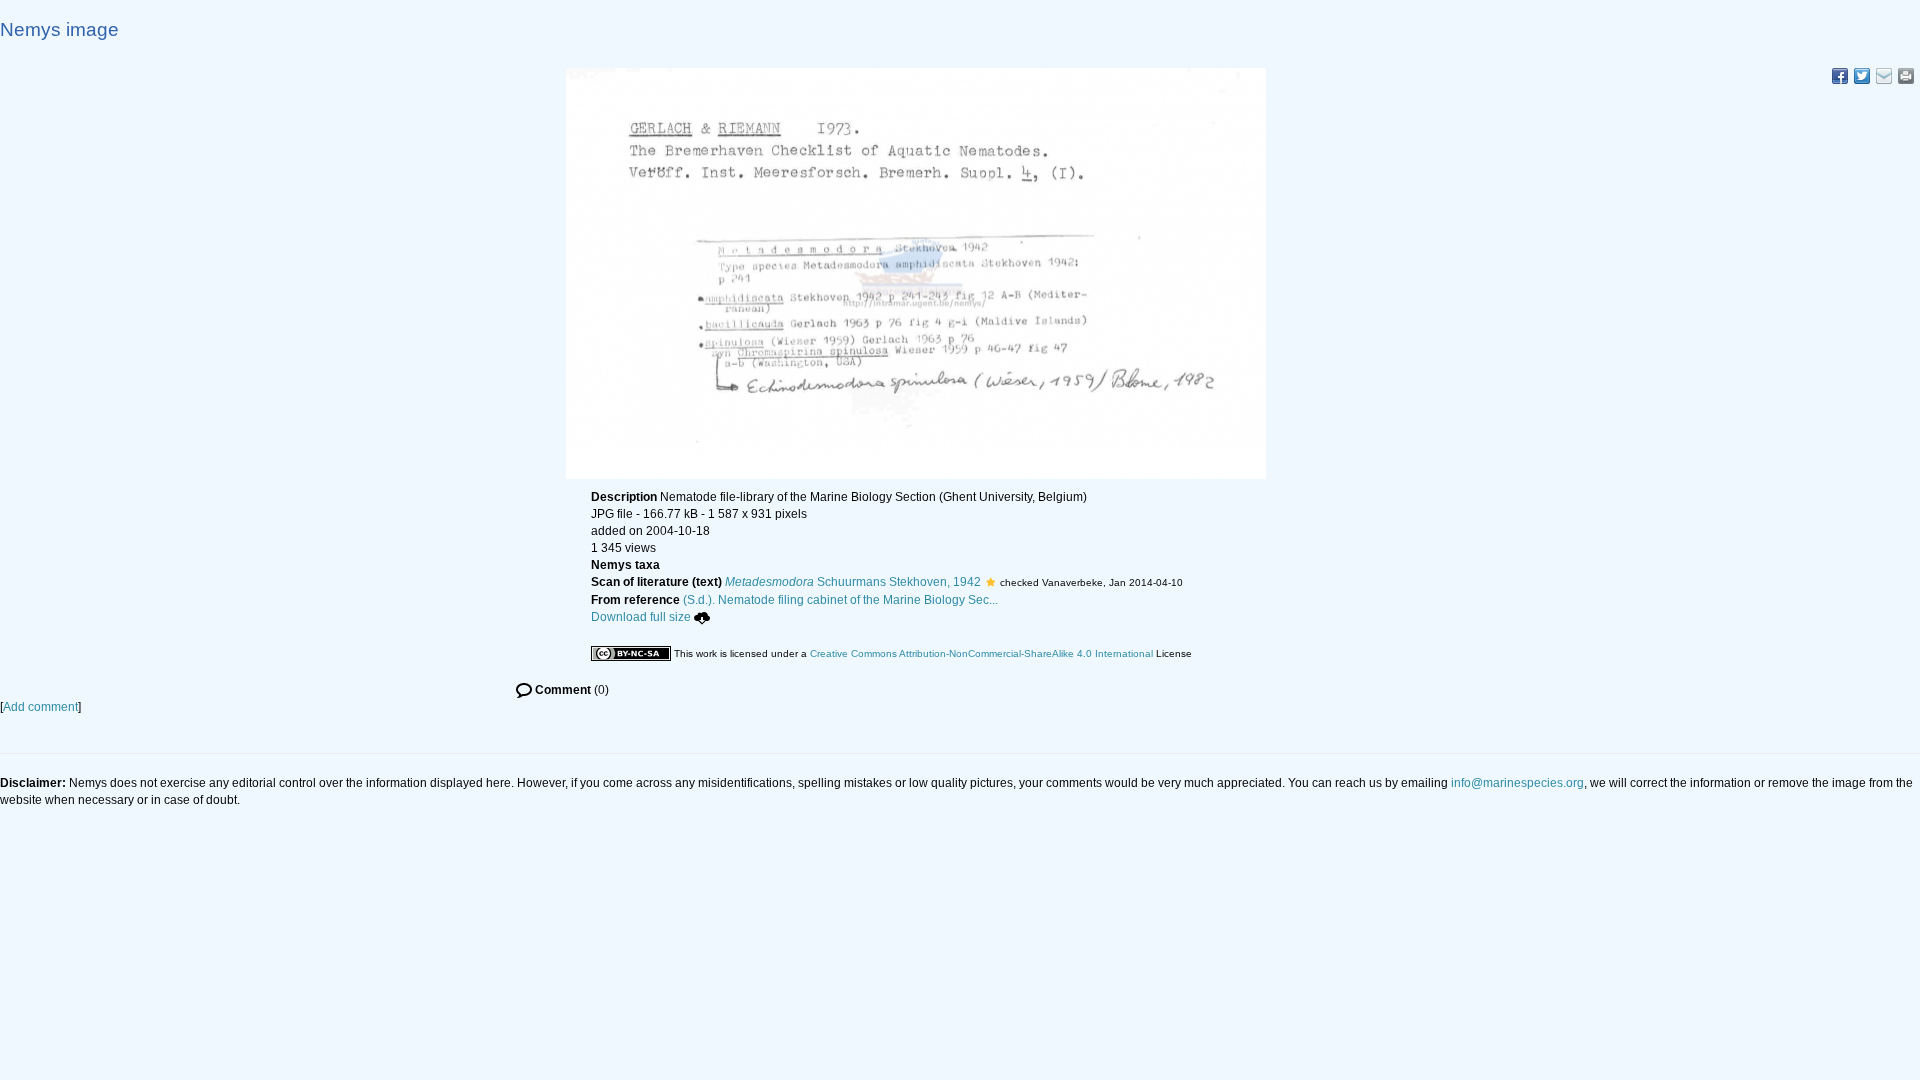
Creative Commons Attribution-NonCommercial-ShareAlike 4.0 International (981, 653)
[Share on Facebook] (1840, 76)
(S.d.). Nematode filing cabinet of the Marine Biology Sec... (840, 600)
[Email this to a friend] (1906, 76)
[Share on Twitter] (1862, 76)
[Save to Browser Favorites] (1884, 76)
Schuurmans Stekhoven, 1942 (853, 582)
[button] (990, 582)
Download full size (641, 617)
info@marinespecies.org (1517, 783)
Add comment (40, 707)
